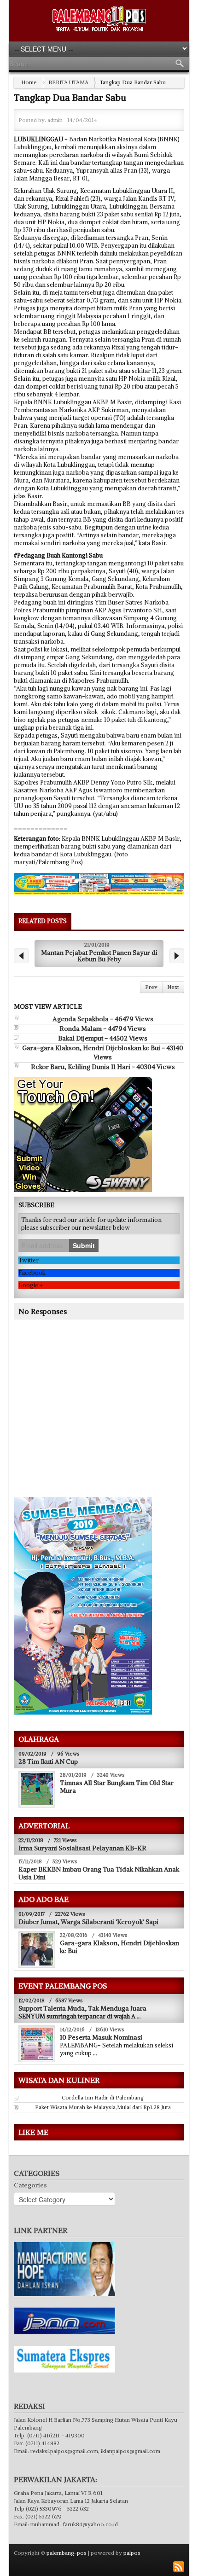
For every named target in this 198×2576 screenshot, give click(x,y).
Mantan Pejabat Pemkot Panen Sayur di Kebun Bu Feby (99, 956)
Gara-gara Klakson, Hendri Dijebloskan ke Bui (119, 1947)
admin (55, 120)
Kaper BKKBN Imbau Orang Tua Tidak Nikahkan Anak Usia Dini (99, 1873)
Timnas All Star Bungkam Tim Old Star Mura (117, 1787)
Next (173, 987)
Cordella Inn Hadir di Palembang (103, 2097)
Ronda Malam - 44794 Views (103, 1029)
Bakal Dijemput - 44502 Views (103, 1038)
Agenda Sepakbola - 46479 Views (103, 1019)
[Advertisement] (91, 1421)
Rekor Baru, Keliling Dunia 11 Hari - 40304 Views (103, 1067)
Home (29, 82)
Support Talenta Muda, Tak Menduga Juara (82, 2008)
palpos (132, 2553)
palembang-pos (67, 2553)
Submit (84, 1245)
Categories (30, 2185)
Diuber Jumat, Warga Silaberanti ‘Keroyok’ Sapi (88, 1922)
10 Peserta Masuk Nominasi (101, 2037)
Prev (151, 987)
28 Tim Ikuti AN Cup (48, 1762)
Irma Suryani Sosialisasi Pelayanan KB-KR (82, 1848)
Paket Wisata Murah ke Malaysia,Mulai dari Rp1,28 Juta (103, 2107)
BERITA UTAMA (68, 82)
